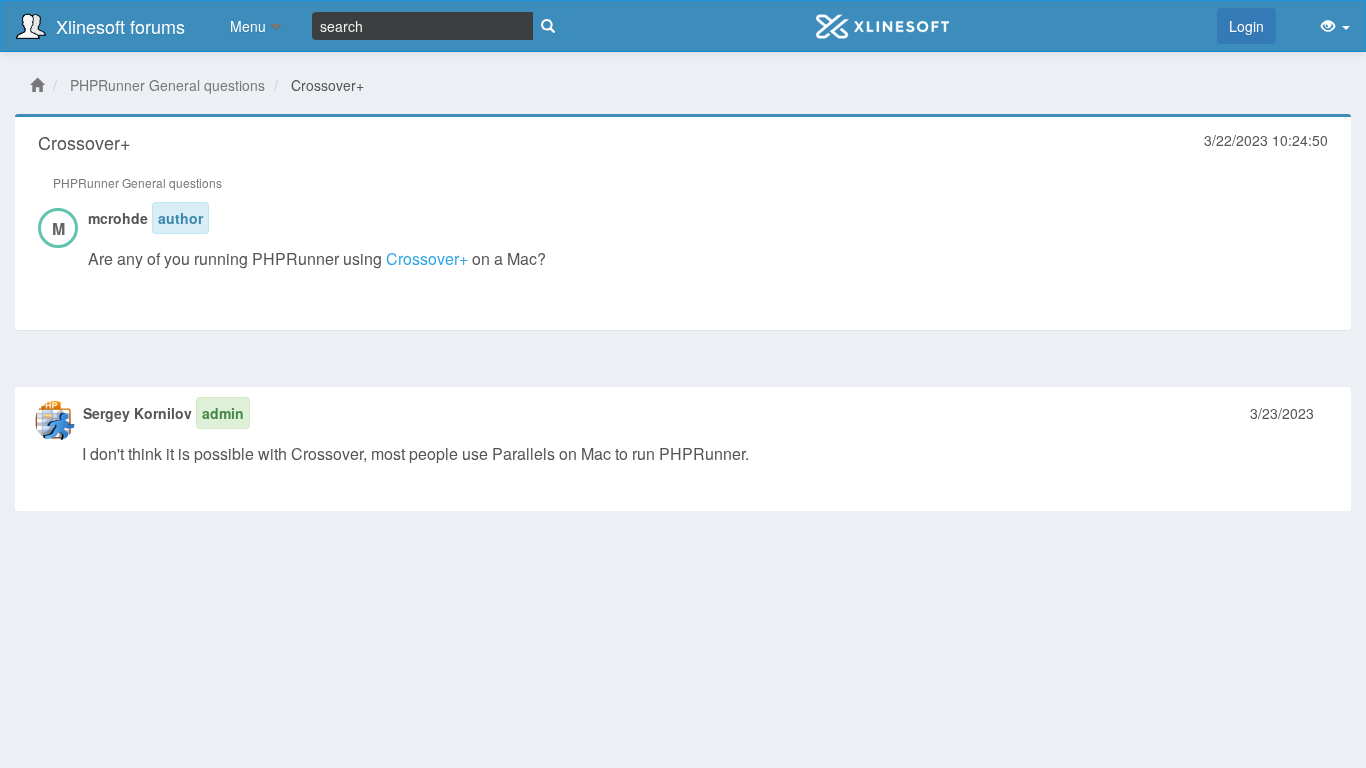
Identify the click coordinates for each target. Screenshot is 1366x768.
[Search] (548, 26)
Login (1246, 26)
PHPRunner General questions (167, 85)
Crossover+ (427, 258)
